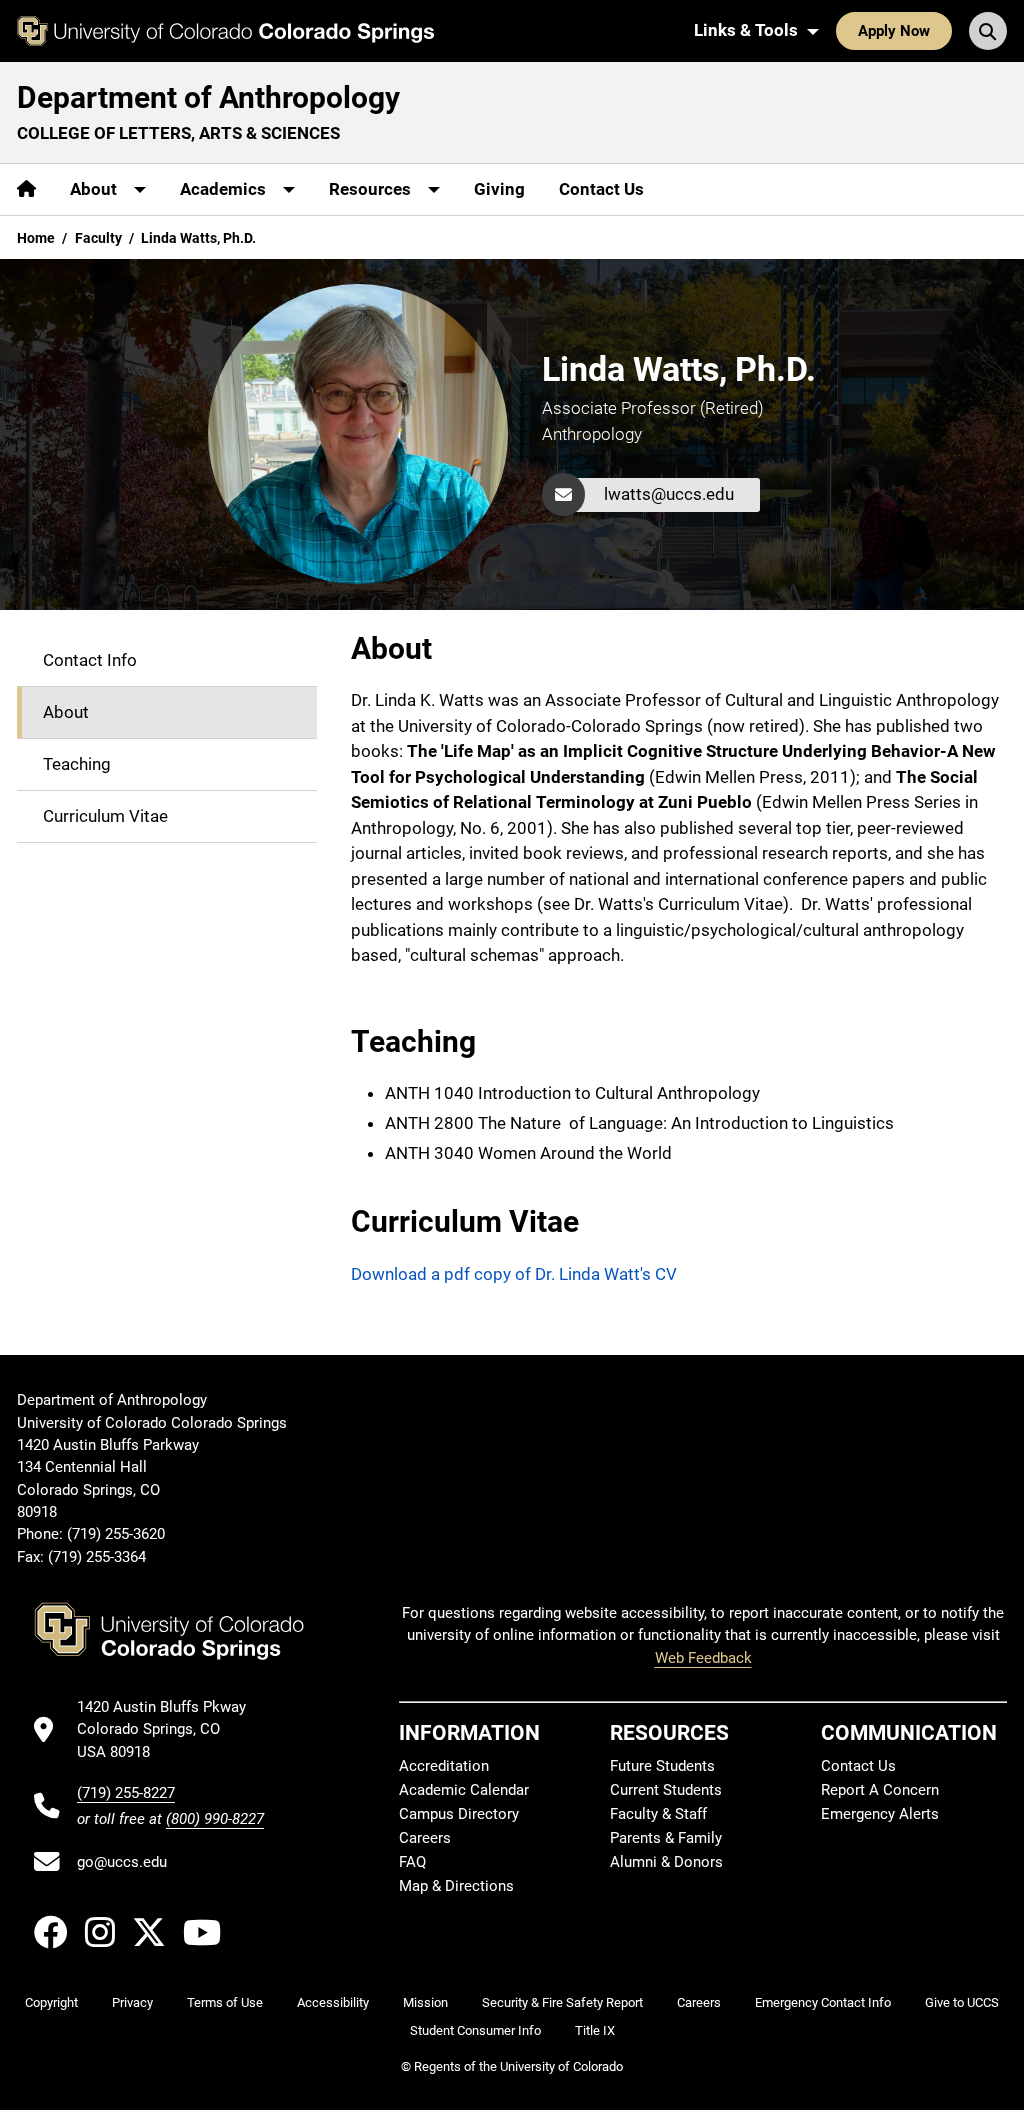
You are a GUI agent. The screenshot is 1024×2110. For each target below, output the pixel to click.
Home (36, 238)
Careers (425, 1838)
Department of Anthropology (208, 97)
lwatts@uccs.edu (669, 494)
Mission (425, 2002)
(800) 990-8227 (215, 1819)
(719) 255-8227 (126, 1793)
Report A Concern (880, 1790)
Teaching (77, 764)
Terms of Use (225, 2002)
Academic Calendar (464, 1790)
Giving (499, 189)
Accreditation (444, 1766)
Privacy (132, 2002)
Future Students (662, 1766)
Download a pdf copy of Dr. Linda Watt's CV (514, 1274)
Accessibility (333, 2002)
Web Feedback (703, 1658)
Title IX (595, 2030)
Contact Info (90, 660)
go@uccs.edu (122, 1862)
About (66, 712)
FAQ (412, 1862)
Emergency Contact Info (823, 2002)
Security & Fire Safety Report (562, 2002)
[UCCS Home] (225, 31)
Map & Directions (456, 1886)
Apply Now (894, 31)
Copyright (51, 2002)
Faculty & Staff (658, 1814)
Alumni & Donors (666, 1862)
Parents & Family (666, 1838)
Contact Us (601, 189)
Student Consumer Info (475, 2030)
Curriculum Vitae (105, 816)
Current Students (666, 1790)
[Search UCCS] (988, 31)
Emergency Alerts (880, 1814)
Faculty (98, 238)
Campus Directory (459, 1814)
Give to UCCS (962, 2002)
